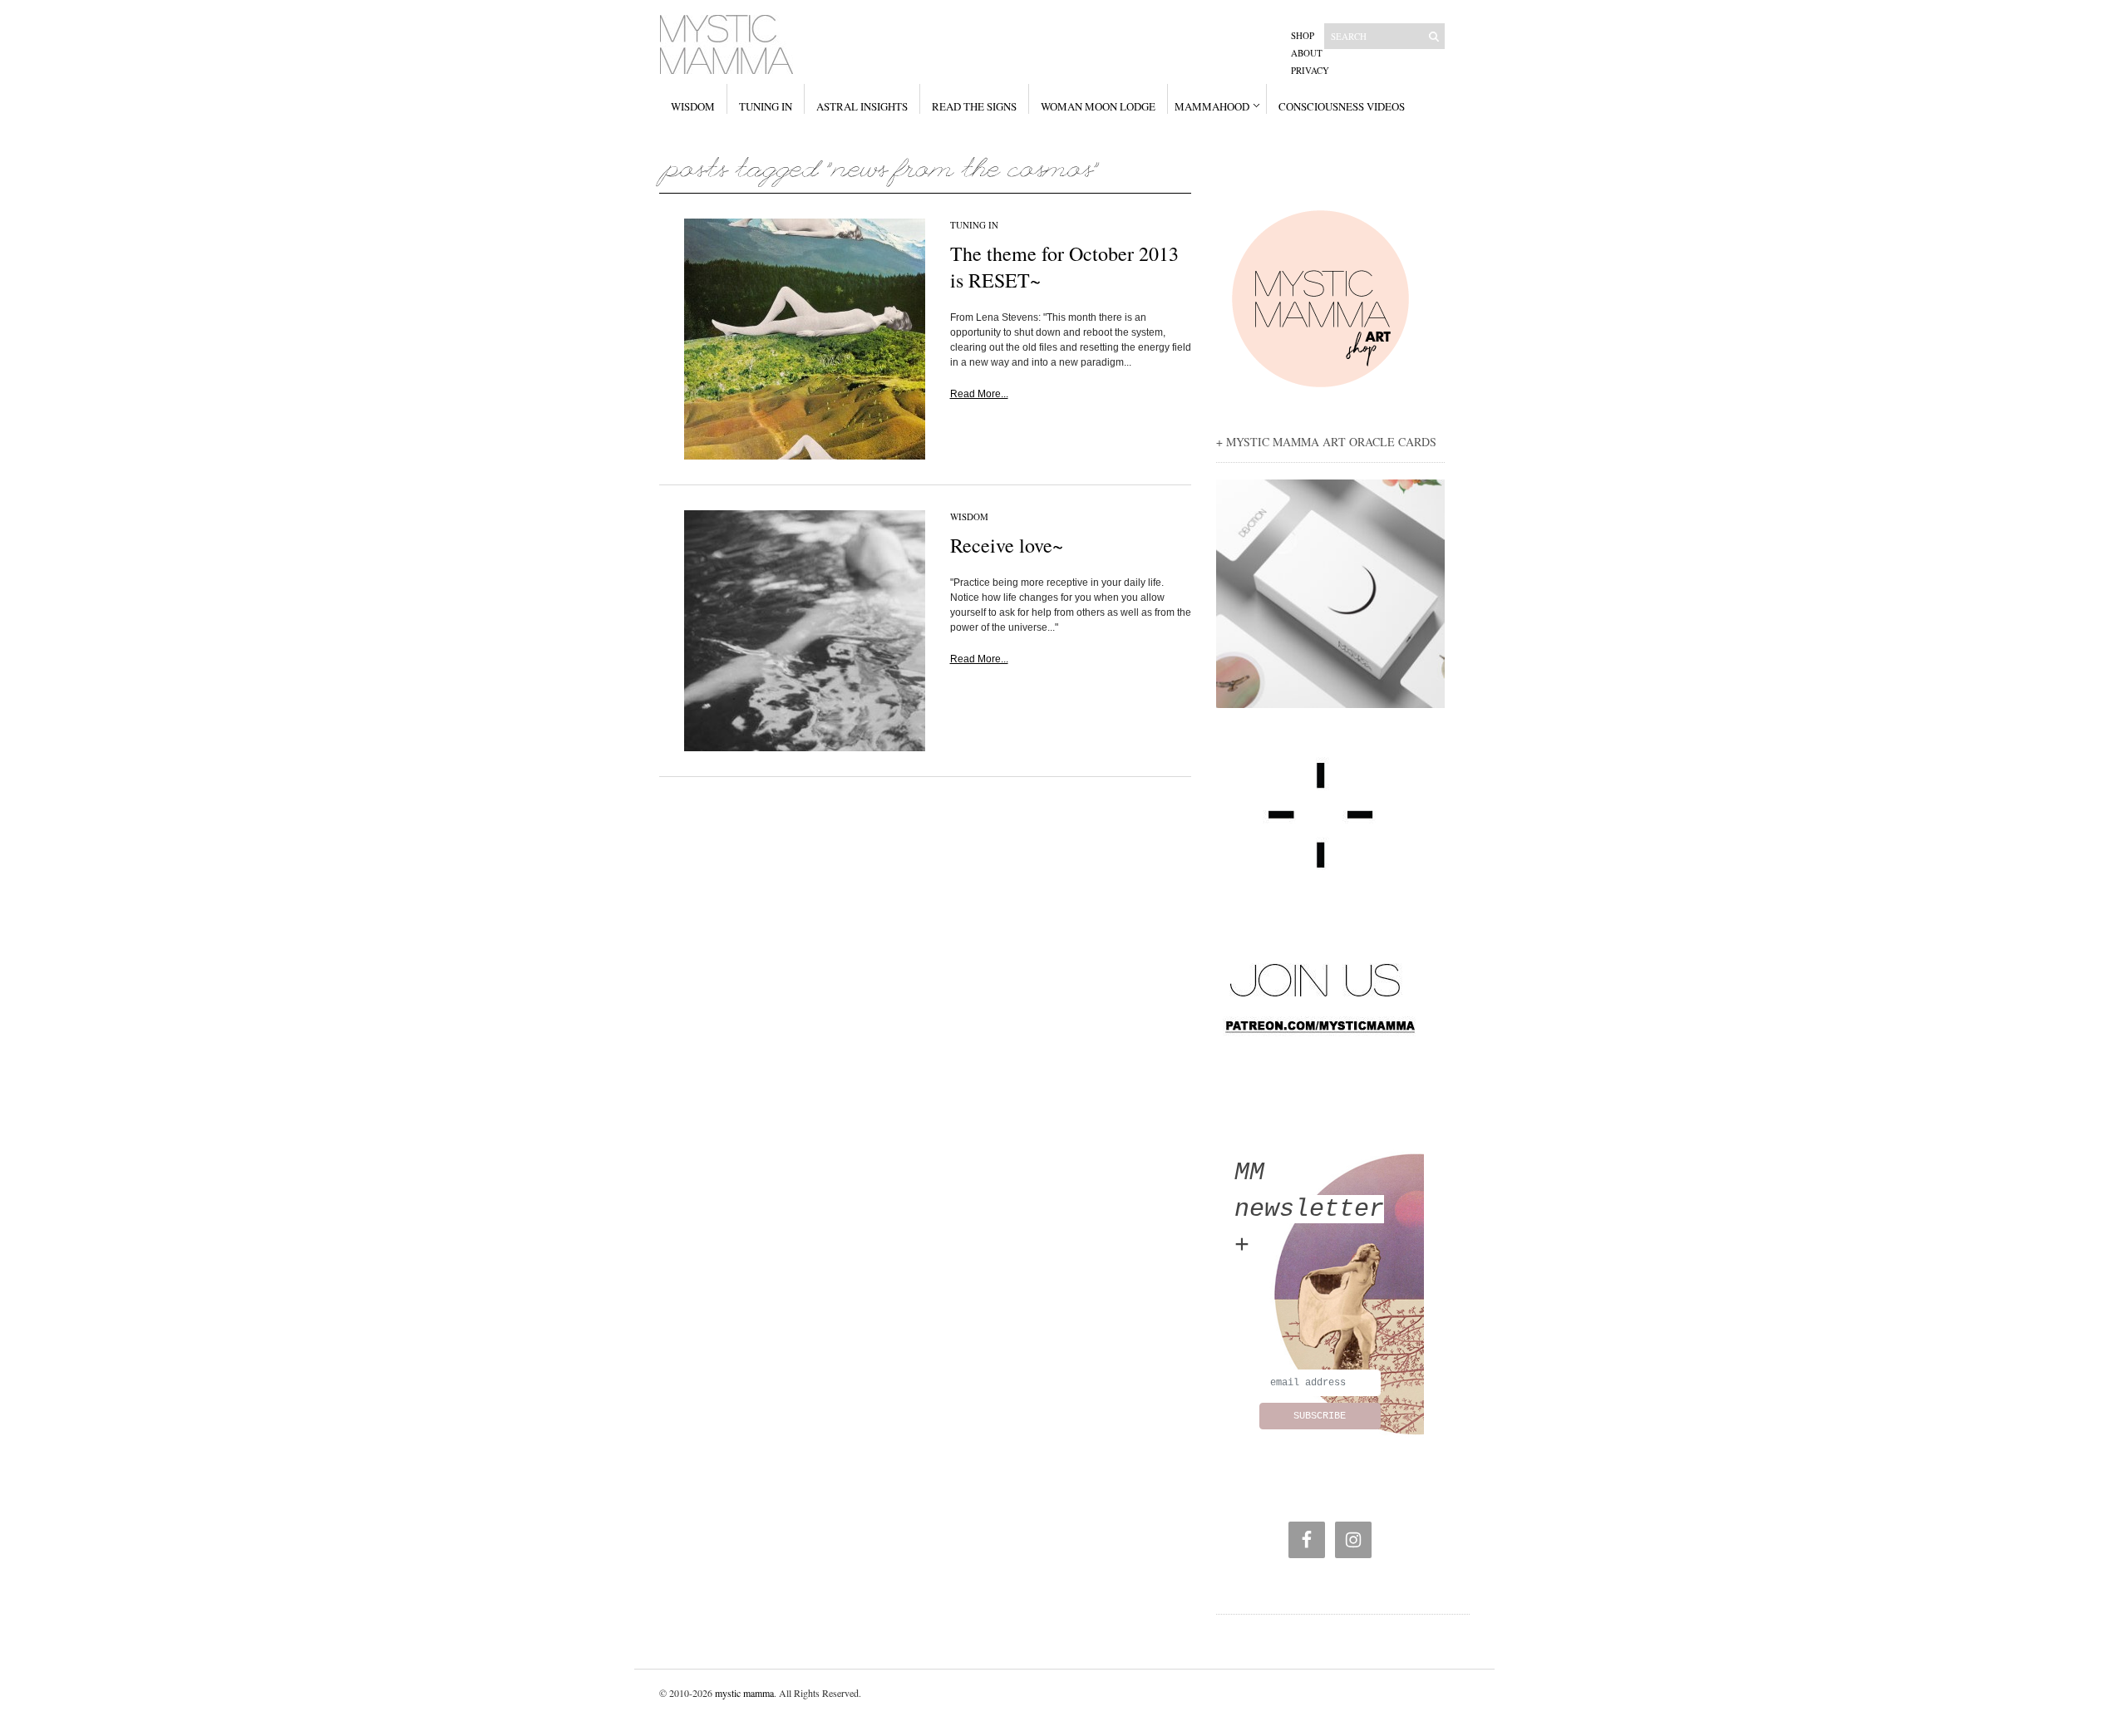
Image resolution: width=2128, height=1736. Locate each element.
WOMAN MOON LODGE (1098, 106)
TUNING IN (766, 106)
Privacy (1310, 70)
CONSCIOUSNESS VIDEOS (1342, 106)
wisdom (969, 516)
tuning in (974, 225)
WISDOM (693, 106)
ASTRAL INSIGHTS (862, 106)
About (1307, 53)
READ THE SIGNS (974, 106)
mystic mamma (744, 1693)
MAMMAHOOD (1212, 106)
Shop (1303, 35)
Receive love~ (1007, 545)
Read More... (979, 394)
